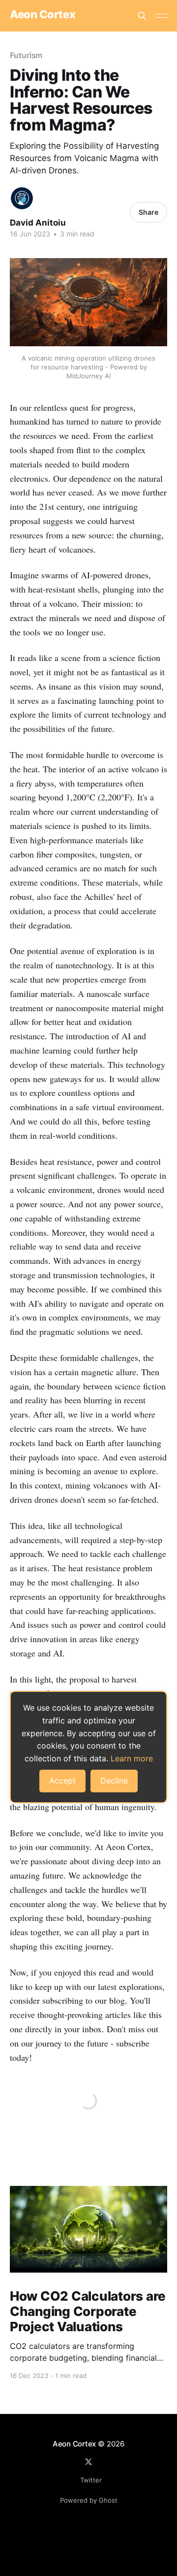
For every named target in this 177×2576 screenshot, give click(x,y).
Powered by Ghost (89, 2500)
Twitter (91, 2480)
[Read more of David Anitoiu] (22, 198)
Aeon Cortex (43, 15)
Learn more (132, 1758)
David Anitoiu (38, 223)
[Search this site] (142, 16)
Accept (62, 1781)
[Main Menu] (161, 16)
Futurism (26, 55)
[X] (88, 2462)
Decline (114, 1781)
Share (148, 212)
